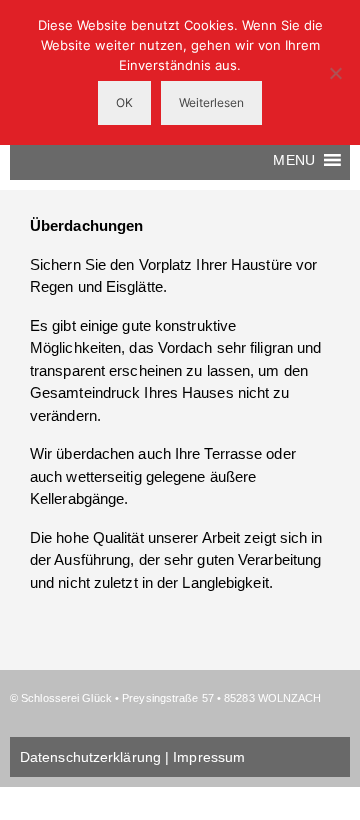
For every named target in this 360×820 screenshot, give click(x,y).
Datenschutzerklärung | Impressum (132, 757)
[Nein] (335, 73)
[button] (293, 160)
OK (124, 102)
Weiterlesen (211, 102)
